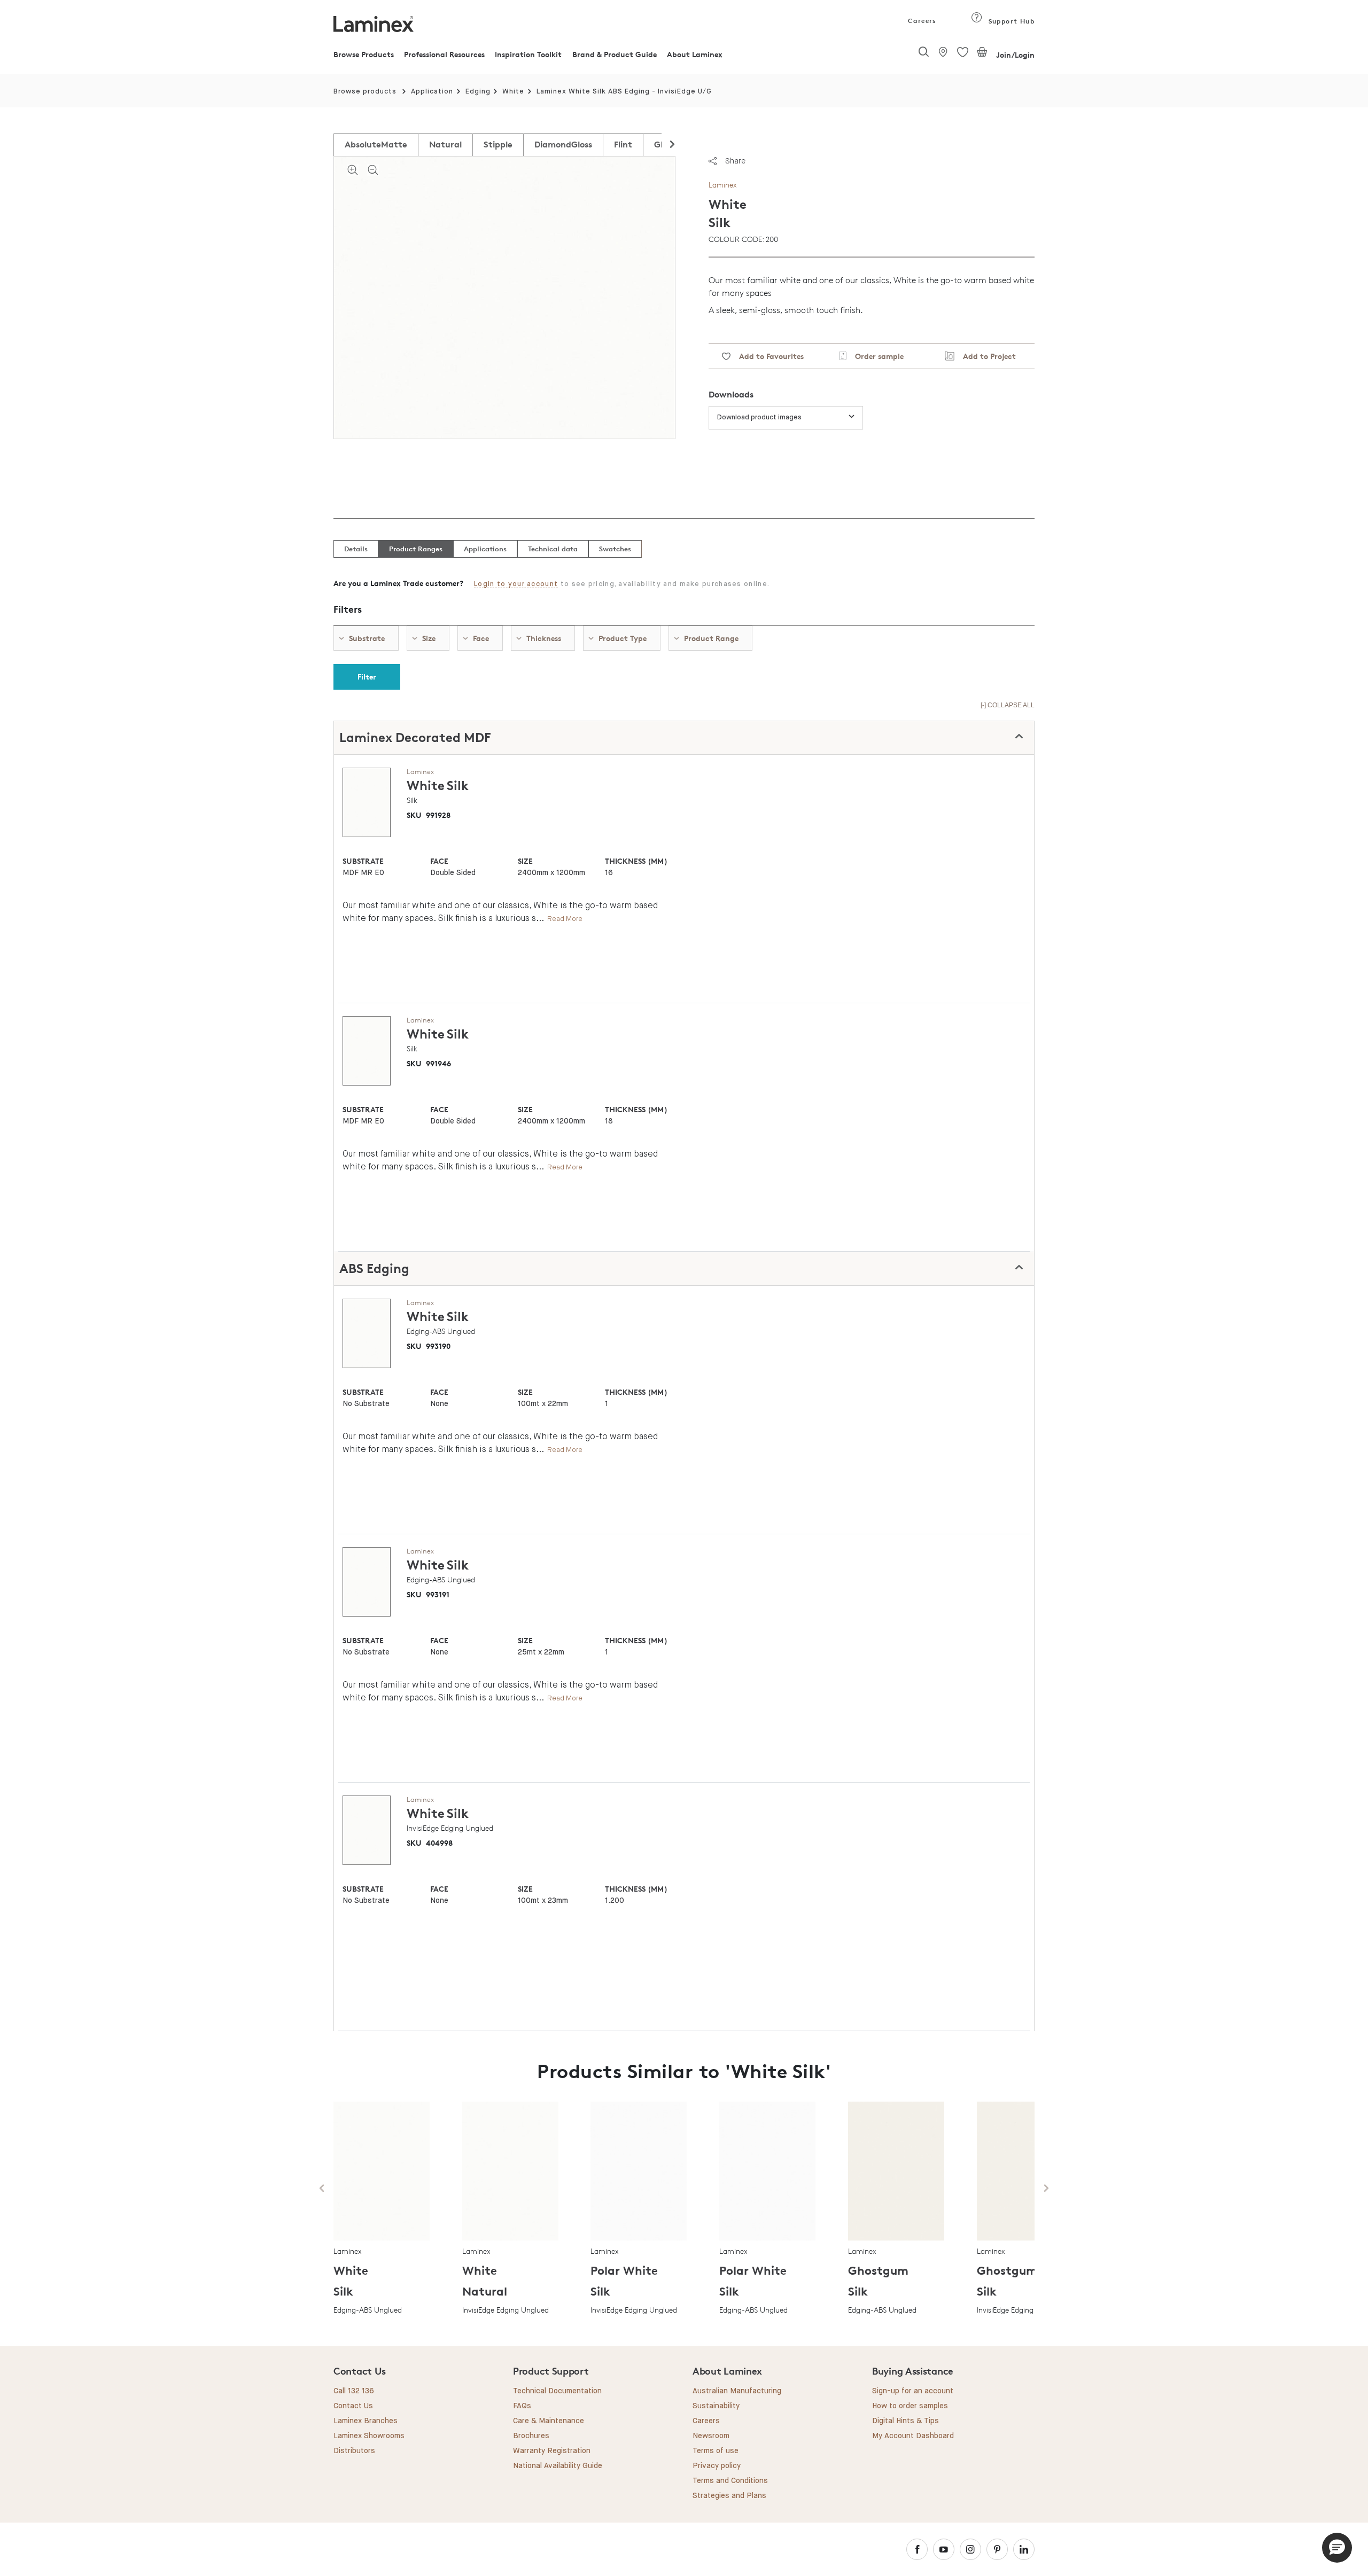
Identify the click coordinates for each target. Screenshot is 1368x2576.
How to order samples (910, 2406)
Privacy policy (717, 2466)
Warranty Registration (552, 2451)
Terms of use (716, 2451)
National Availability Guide (558, 2466)
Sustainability (716, 2406)
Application (432, 92)
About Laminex (695, 54)
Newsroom (711, 2436)
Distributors (354, 2451)
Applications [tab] (485, 549)
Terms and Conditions (730, 2481)
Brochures (531, 2436)
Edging (478, 92)
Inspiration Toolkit (528, 54)
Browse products (365, 92)
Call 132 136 (354, 2391)
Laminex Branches (366, 2421)
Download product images (759, 417)
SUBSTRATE (363, 861)
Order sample (875, 356)
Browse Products (364, 54)
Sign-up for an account (913, 2391)
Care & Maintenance (549, 2421)
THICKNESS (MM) (636, 861)
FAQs (522, 2406)
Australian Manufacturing (737, 2391)
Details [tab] (356, 549)
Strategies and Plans (729, 2496)
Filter (367, 677)
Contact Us (353, 2406)
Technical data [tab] (553, 549)
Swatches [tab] (615, 549)
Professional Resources (444, 54)
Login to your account (516, 584)
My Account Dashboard (913, 2436)
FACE (439, 861)
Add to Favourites (767, 356)
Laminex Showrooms (369, 2436)
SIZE (525, 861)
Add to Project (985, 356)
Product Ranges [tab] (416, 549)
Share (735, 161)
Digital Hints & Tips (905, 2421)
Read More (565, 919)
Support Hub (1010, 21)
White (513, 92)
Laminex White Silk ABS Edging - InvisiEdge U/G (624, 92)
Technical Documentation (557, 2391)
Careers (921, 21)
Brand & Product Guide (615, 54)
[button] (1337, 2548)
